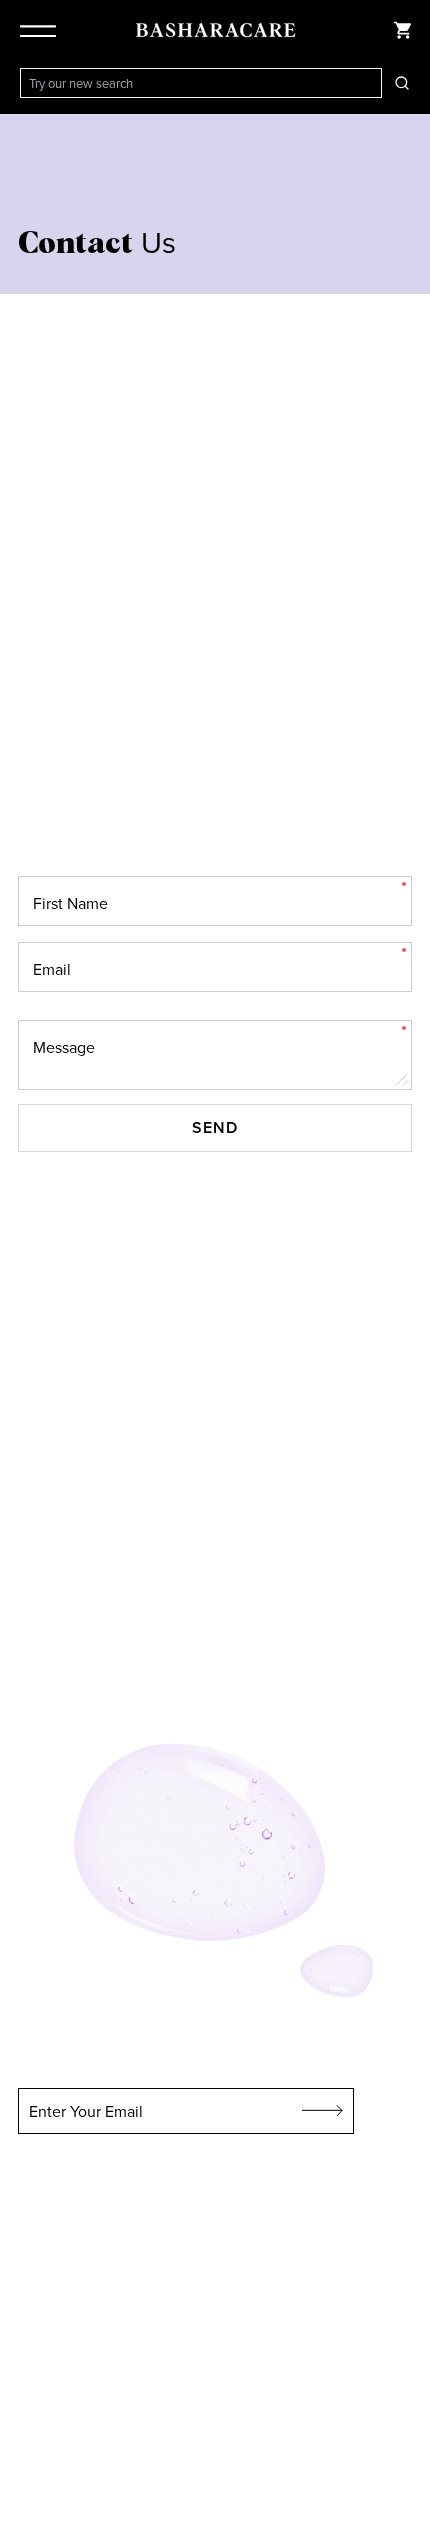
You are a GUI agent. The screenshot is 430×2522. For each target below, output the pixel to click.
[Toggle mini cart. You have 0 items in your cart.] (402, 30)
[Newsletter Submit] (323, 2111)
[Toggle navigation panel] (42, 30)
